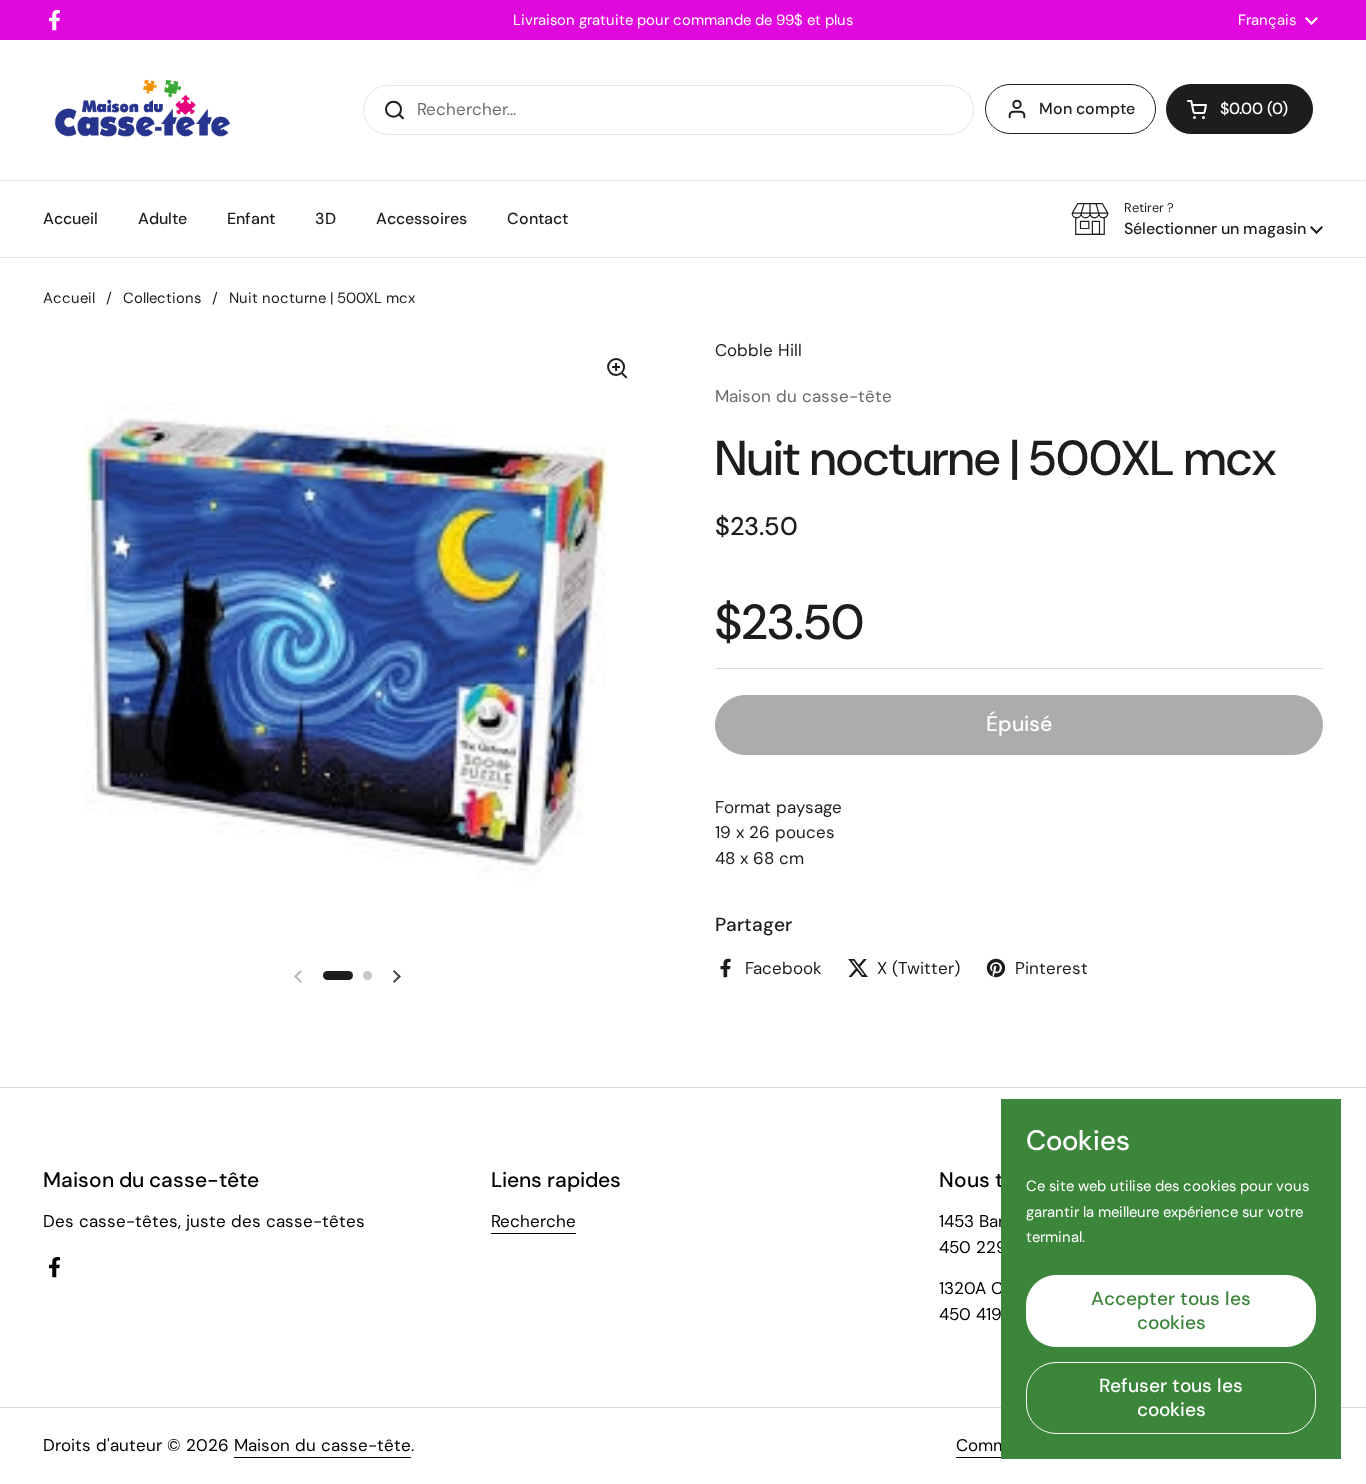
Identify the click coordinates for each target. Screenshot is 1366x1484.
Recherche (533, 1221)
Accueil (69, 298)
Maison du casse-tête (322, 1445)
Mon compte (1087, 108)
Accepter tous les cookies (1171, 1310)
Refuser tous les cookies (1171, 1397)
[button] (1239, 109)
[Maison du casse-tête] (142, 110)
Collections (162, 298)
